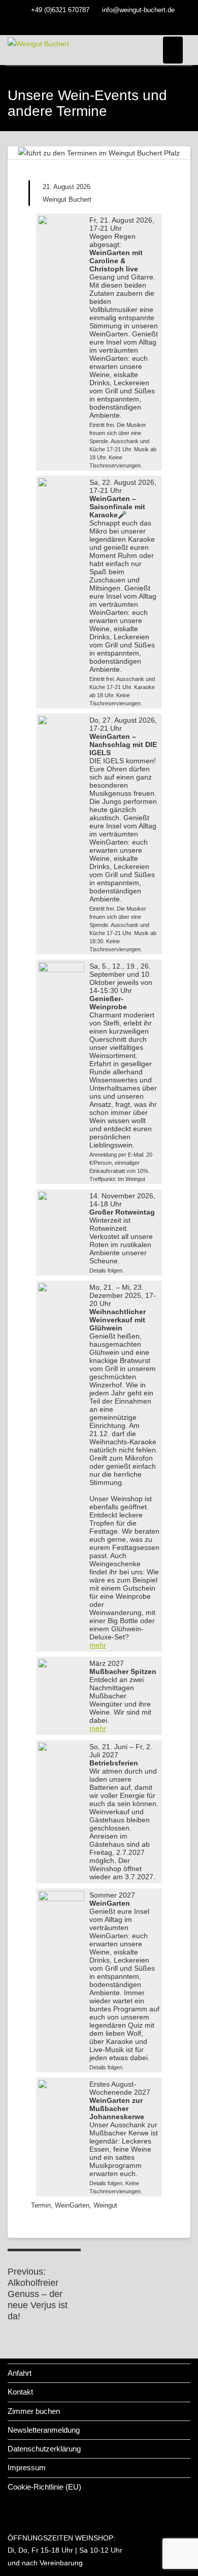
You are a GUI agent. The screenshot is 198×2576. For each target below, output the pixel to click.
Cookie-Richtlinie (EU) (44, 2487)
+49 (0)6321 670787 (60, 10)
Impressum (27, 2468)
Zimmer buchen (34, 2411)
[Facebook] (99, 24)
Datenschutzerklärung (44, 2449)
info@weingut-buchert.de (138, 10)
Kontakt (20, 2392)
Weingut (105, 2205)
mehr (98, 1645)
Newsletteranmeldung (44, 2430)
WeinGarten (72, 2205)
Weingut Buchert (67, 199)
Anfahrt (20, 2373)
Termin (41, 2205)
